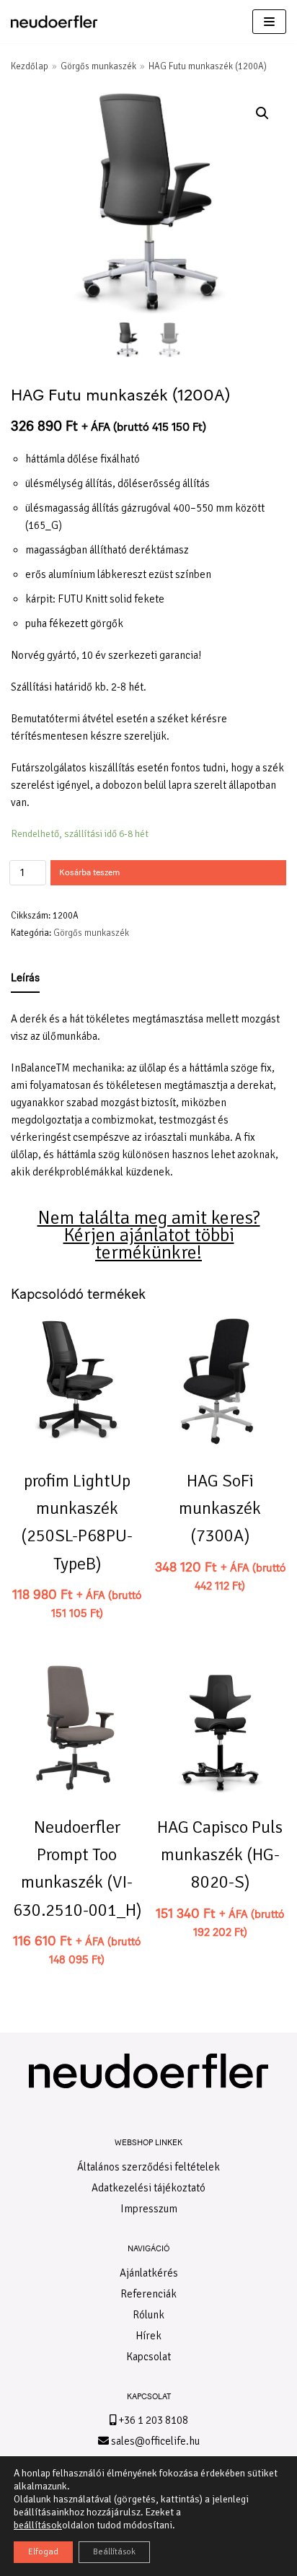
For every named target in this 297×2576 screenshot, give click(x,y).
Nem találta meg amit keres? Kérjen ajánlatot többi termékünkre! (149, 1235)
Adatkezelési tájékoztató (148, 2188)
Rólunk (148, 2315)
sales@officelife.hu (154, 2441)
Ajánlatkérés (149, 2273)
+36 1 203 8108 (152, 2420)
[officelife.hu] (54, 22)
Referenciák (148, 2294)
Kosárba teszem (89, 872)
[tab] (25, 978)
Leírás (25, 978)
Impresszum (149, 2209)
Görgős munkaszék (98, 66)
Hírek (148, 2336)
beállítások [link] (38, 2525)
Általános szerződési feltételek (148, 2167)
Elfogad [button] (43, 2552)
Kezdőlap (30, 66)
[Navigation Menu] (269, 22)
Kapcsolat (148, 2357)
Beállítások (114, 2552)
